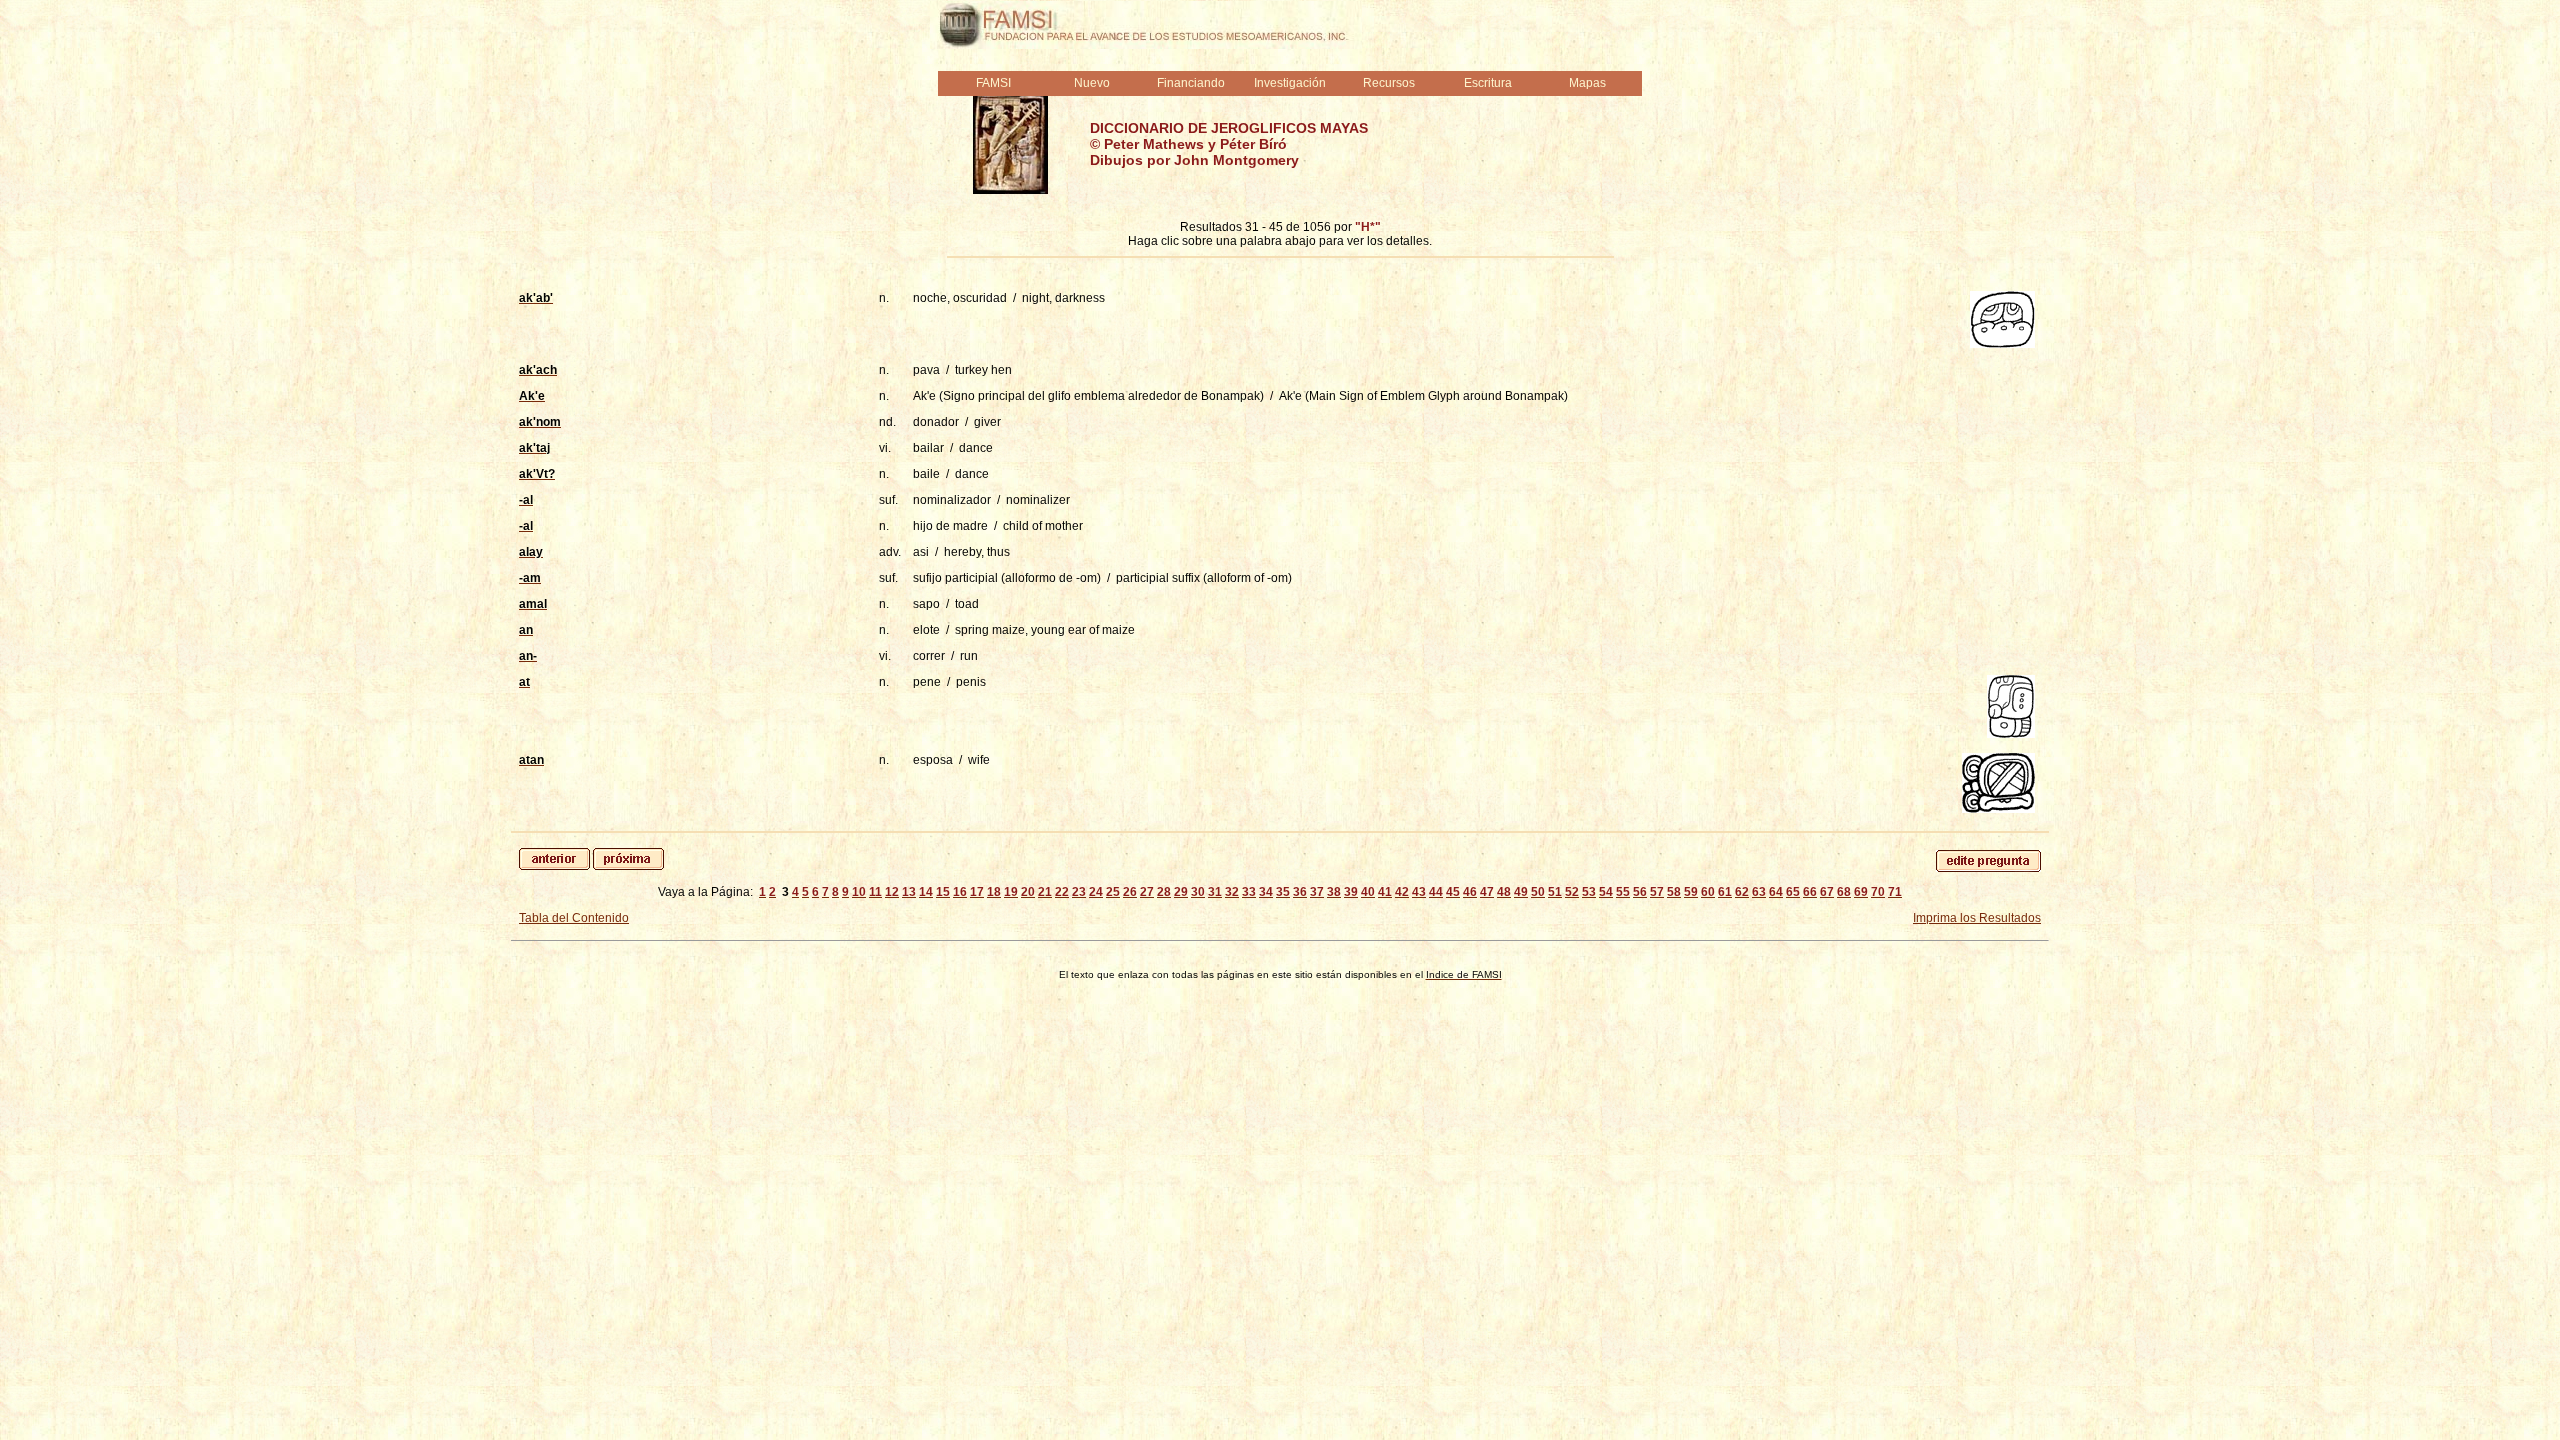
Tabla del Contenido (574, 918)
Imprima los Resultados (1977, 918)
